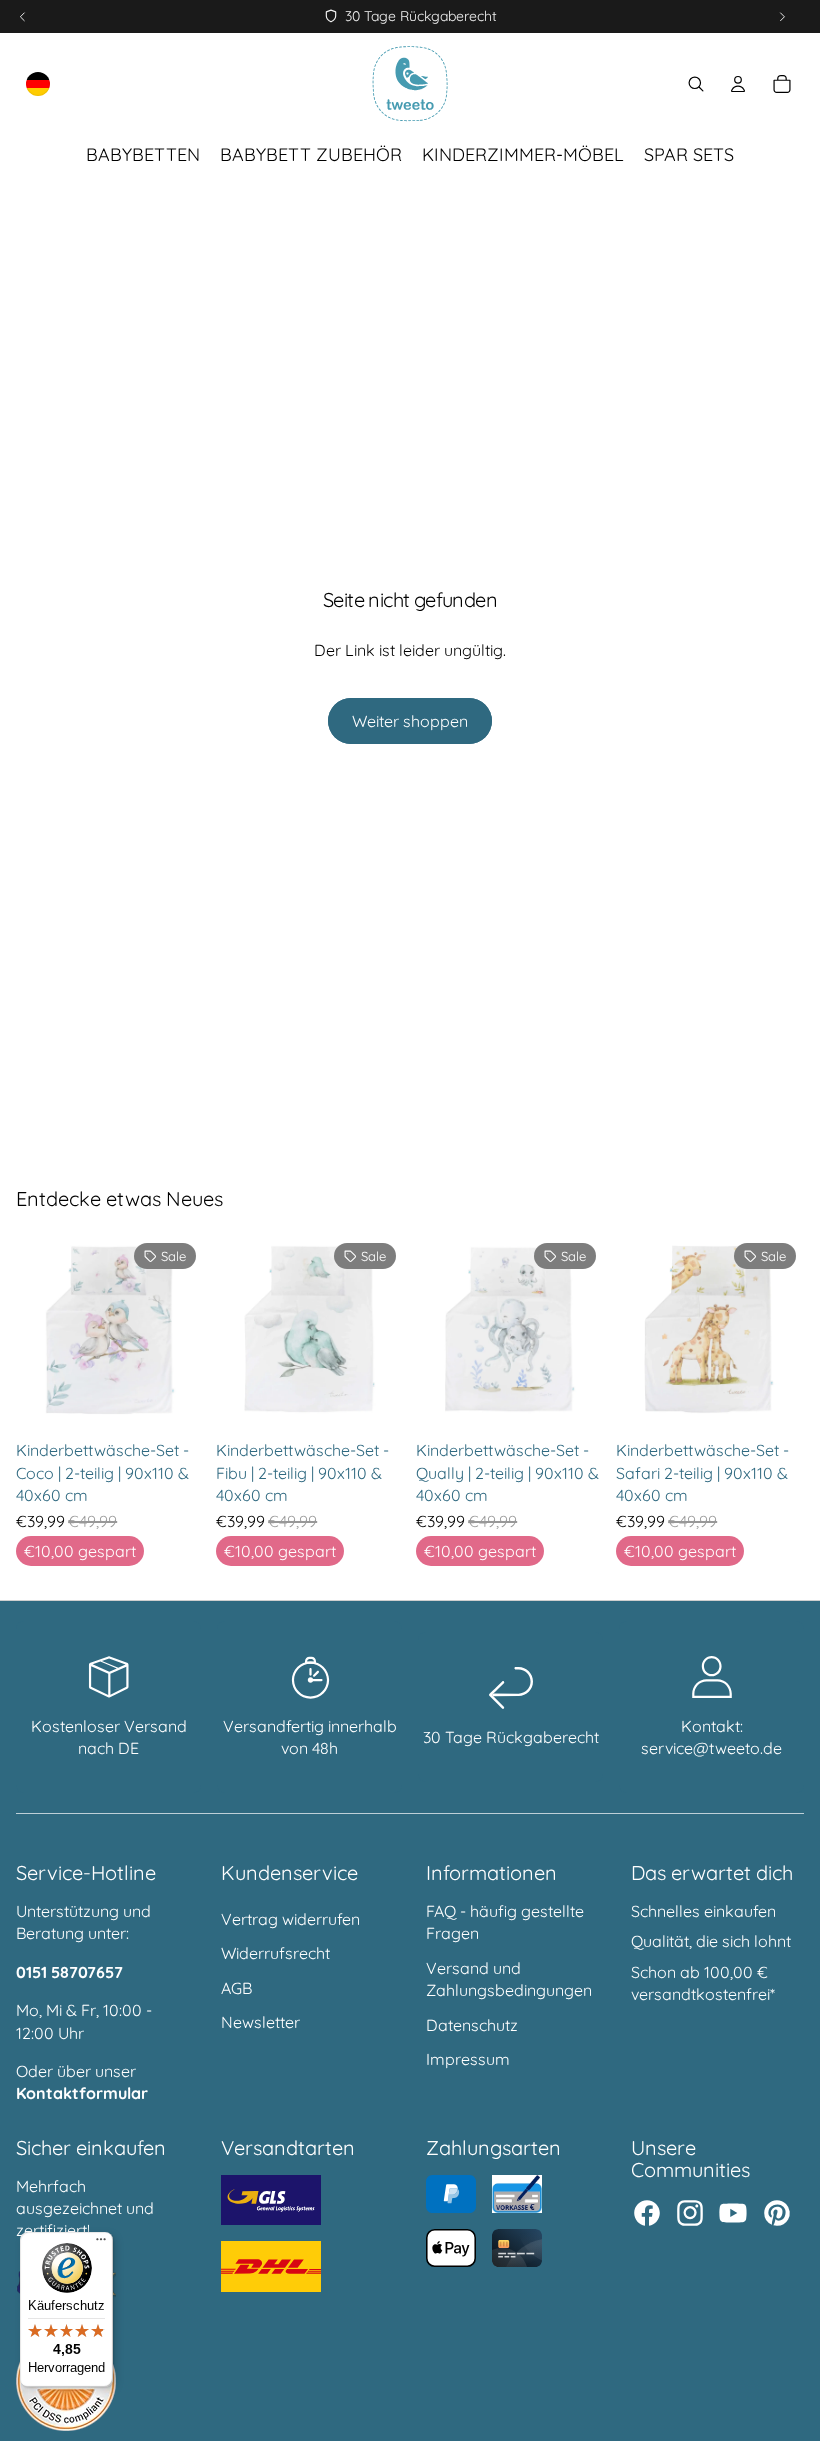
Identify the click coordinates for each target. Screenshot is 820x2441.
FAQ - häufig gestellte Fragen (505, 1922)
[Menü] (101, 2244)
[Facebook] (647, 2213)
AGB (236, 1988)
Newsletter (260, 2022)
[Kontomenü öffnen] (738, 84)
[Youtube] (733, 2213)
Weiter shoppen (410, 721)
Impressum (468, 2059)
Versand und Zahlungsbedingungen (509, 1979)
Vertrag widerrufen (290, 1919)
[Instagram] (690, 2213)
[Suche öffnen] (696, 84)
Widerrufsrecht (275, 1953)
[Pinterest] (777, 2213)
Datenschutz (472, 2025)
